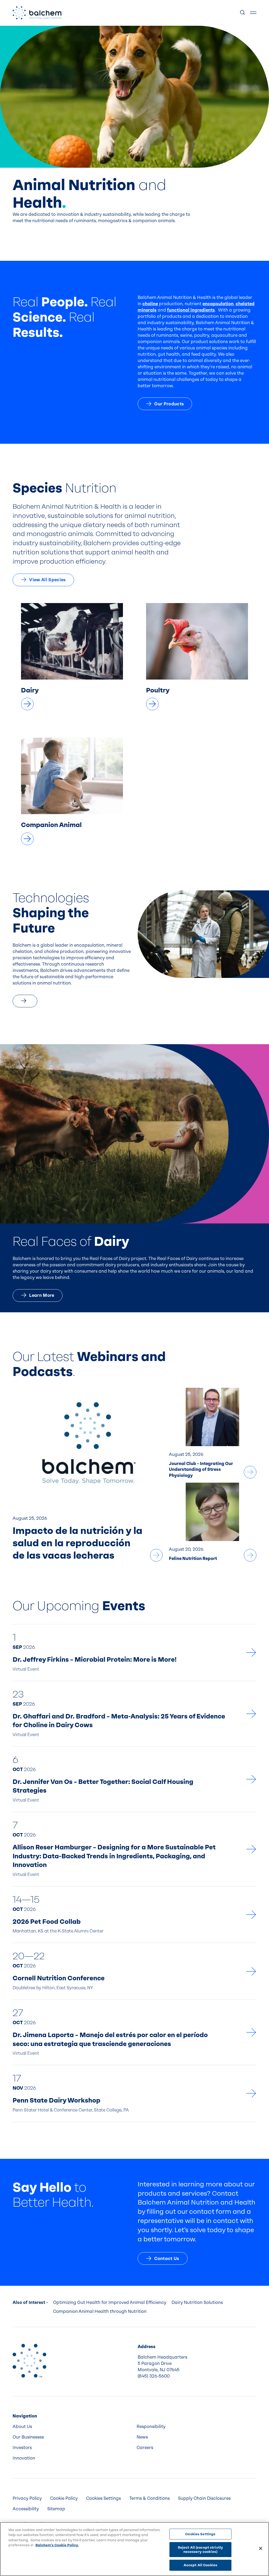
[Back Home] (38, 13)
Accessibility (26, 2509)
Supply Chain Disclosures (204, 2498)
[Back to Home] (29, 2361)
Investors (22, 2448)
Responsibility (151, 2427)
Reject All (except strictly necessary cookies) (201, 2550)
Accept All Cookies (200, 2565)
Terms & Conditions (149, 2498)
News (142, 2437)
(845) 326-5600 (154, 2376)
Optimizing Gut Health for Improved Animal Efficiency (110, 2302)
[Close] (261, 2548)
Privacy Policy (27, 2498)
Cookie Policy (64, 2498)
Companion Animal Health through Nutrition (100, 2311)
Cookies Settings (200, 2534)
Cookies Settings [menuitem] (104, 2498)
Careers (145, 2448)
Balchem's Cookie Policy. (57, 2545)
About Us (22, 2427)
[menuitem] (73, 2427)
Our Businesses (28, 2437)
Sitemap (56, 2509)
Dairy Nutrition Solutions (197, 2302)
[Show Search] (243, 13)
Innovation (24, 2458)
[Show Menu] (253, 13)
